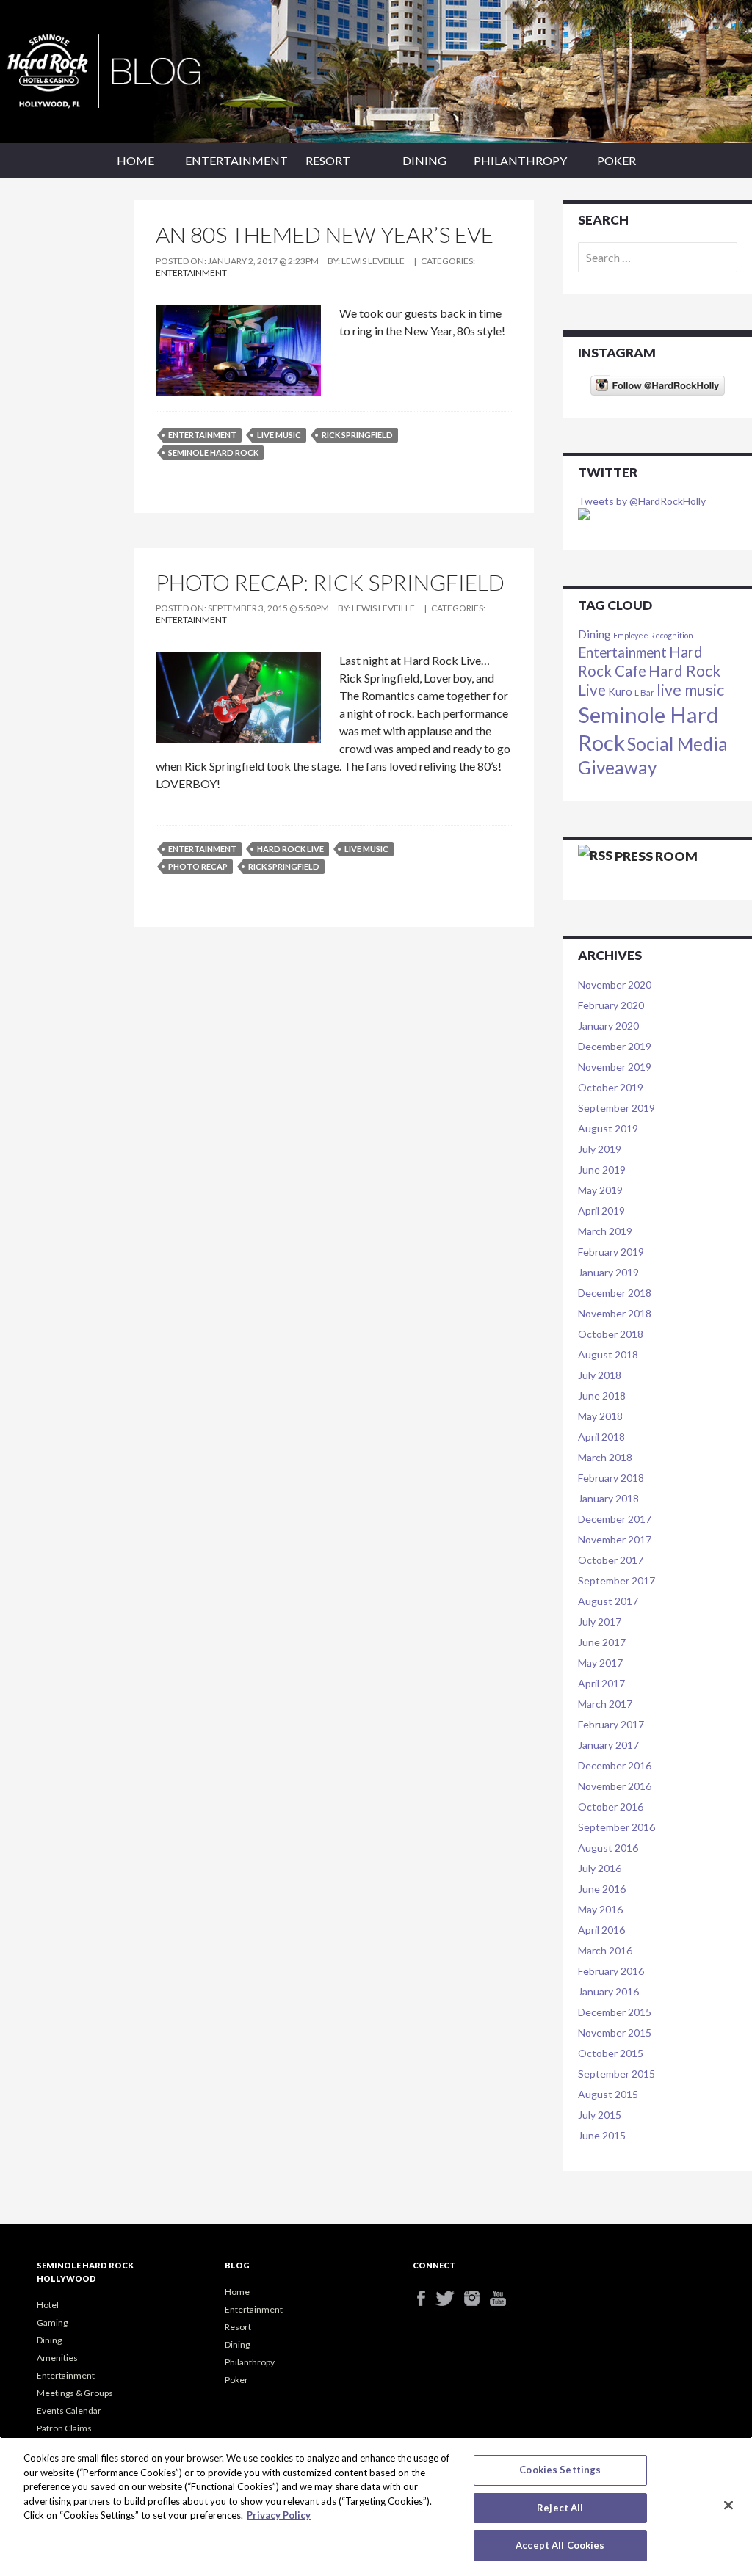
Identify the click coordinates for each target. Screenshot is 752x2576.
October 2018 (611, 1334)
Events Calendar (69, 2411)
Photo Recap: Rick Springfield (330, 582)
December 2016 (615, 1765)
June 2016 (602, 1889)
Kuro (620, 692)
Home (135, 160)
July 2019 (600, 1149)
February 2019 (611, 1252)
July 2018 (600, 1375)
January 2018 (608, 1498)
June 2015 (602, 2135)
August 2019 (608, 1128)
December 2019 (615, 1046)
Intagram (477, 2298)
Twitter (451, 2298)
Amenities (57, 2358)
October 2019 (611, 1087)
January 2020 (608, 1026)
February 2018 (611, 1478)
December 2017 (615, 1519)
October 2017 (611, 1560)
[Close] (728, 2506)
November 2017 (615, 1539)
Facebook (426, 2298)
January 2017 (608, 1745)
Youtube (503, 2298)
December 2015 (615, 2012)
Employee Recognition (653, 635)
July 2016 (600, 1868)
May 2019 (600, 1190)
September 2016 (617, 1827)
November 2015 (615, 2033)
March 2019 (605, 1231)
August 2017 (608, 1601)
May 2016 (600, 1909)
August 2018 (608, 1354)
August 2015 (608, 2094)
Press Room (656, 856)
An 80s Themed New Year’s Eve (325, 234)
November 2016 (615, 1786)
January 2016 (608, 1991)
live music (279, 435)
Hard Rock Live (290, 849)
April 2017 (601, 1683)
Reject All (560, 2508)
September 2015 (617, 2074)
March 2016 (605, 1950)
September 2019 (617, 1108)
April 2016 (601, 1930)
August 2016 (608, 1848)
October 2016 (611, 1807)
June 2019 (602, 1169)
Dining (424, 160)
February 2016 (611, 1971)
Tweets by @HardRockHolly (642, 501)
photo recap (198, 866)
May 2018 (600, 1416)
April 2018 (601, 1437)
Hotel (48, 2305)
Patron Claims (64, 2428)
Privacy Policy (279, 2515)
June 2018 (602, 1396)
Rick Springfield (357, 435)
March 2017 (605, 1704)
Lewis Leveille (373, 261)
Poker (617, 160)
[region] (376, 2506)
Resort (328, 160)
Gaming (52, 2322)
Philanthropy (520, 160)
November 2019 (615, 1067)
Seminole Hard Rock (213, 452)
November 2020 (615, 985)
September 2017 (617, 1580)
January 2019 (608, 1272)
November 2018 (615, 1313)
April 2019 (601, 1211)
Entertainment (232, 160)
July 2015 (600, 2115)
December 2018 (615, 1293)
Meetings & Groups (75, 2393)
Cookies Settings (560, 2470)
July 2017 (600, 1622)
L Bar (644, 692)
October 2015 (611, 2053)
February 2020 (611, 1005)
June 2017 (602, 1642)
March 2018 (605, 1457)
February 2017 (611, 1724)
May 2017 (600, 1663)
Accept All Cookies (560, 2545)
